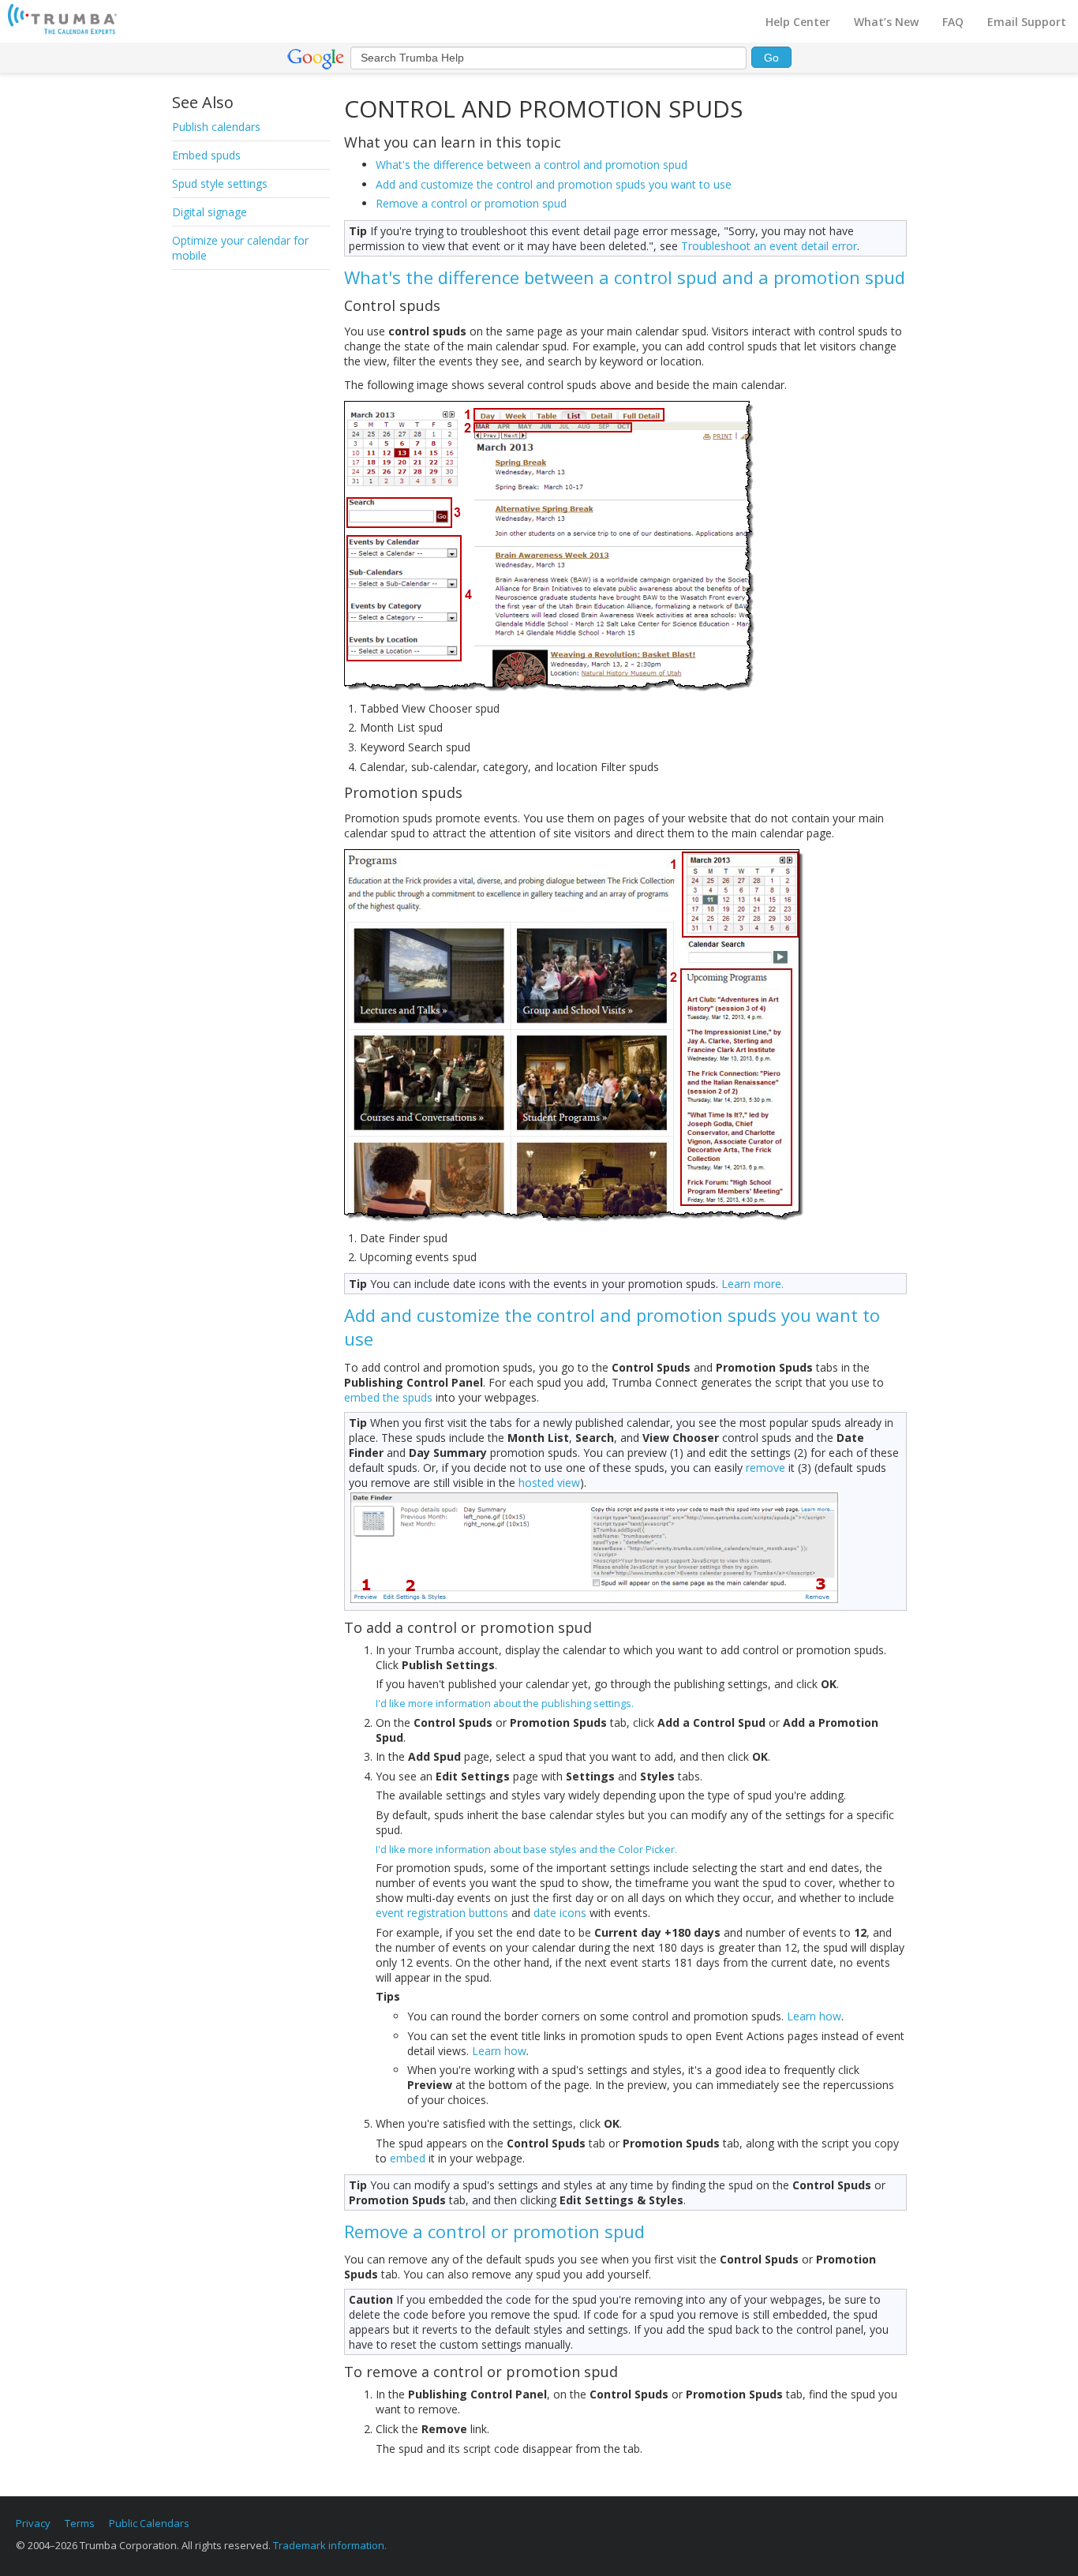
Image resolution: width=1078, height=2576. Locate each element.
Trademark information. (330, 2545)
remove (765, 1468)
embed (408, 2158)
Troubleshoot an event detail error (769, 246)
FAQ (953, 22)
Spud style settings (220, 183)
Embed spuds (206, 155)
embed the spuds (388, 1397)
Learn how (814, 2016)
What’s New (886, 22)
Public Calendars (149, 2523)
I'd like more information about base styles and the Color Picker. (526, 1849)
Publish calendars (216, 127)
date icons (560, 1913)
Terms (80, 2523)
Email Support (1027, 22)
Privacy (33, 2523)
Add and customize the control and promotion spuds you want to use (554, 184)
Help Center (798, 22)
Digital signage (210, 212)
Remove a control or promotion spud (471, 203)
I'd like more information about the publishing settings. (505, 1703)
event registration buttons (442, 1913)
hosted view (549, 1483)
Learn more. (752, 1284)
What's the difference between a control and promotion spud (532, 165)
